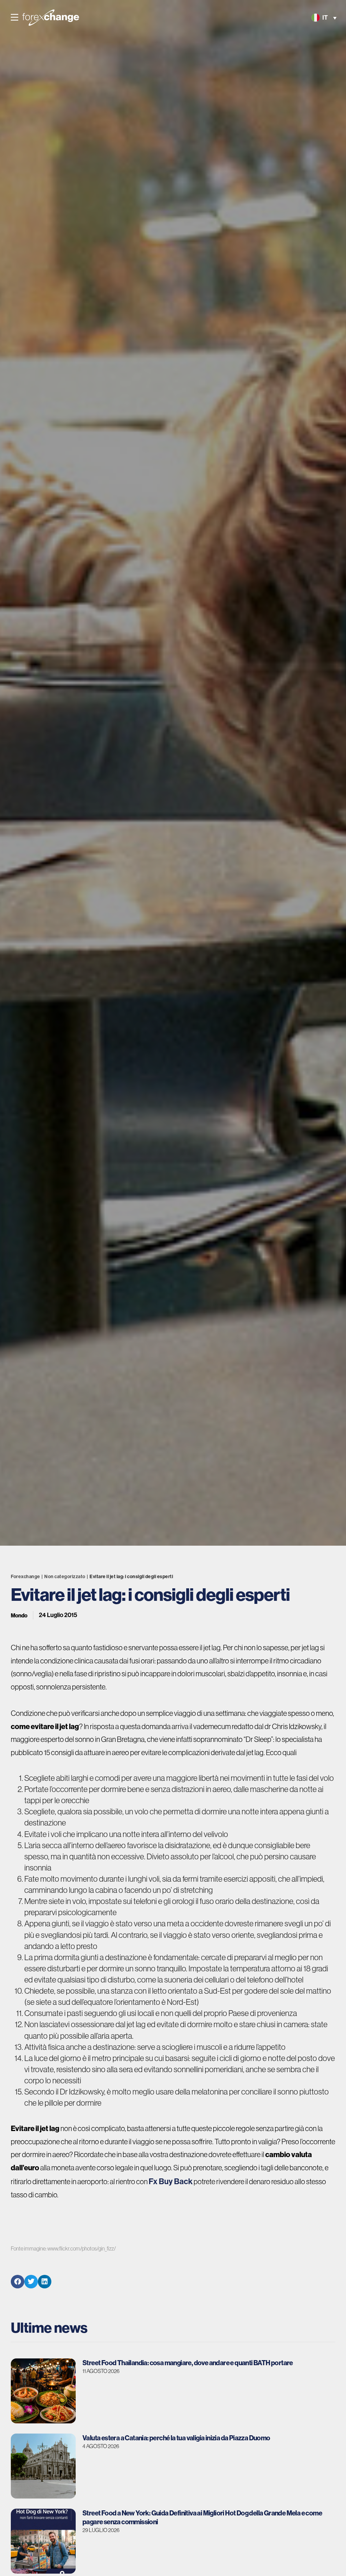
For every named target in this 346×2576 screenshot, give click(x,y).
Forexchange (26, 1576)
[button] (15, 18)
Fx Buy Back (171, 2181)
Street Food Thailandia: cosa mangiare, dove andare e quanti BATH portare (188, 2363)
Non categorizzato (65, 1576)
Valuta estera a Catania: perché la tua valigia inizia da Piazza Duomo (176, 2438)
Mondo (19, 1615)
